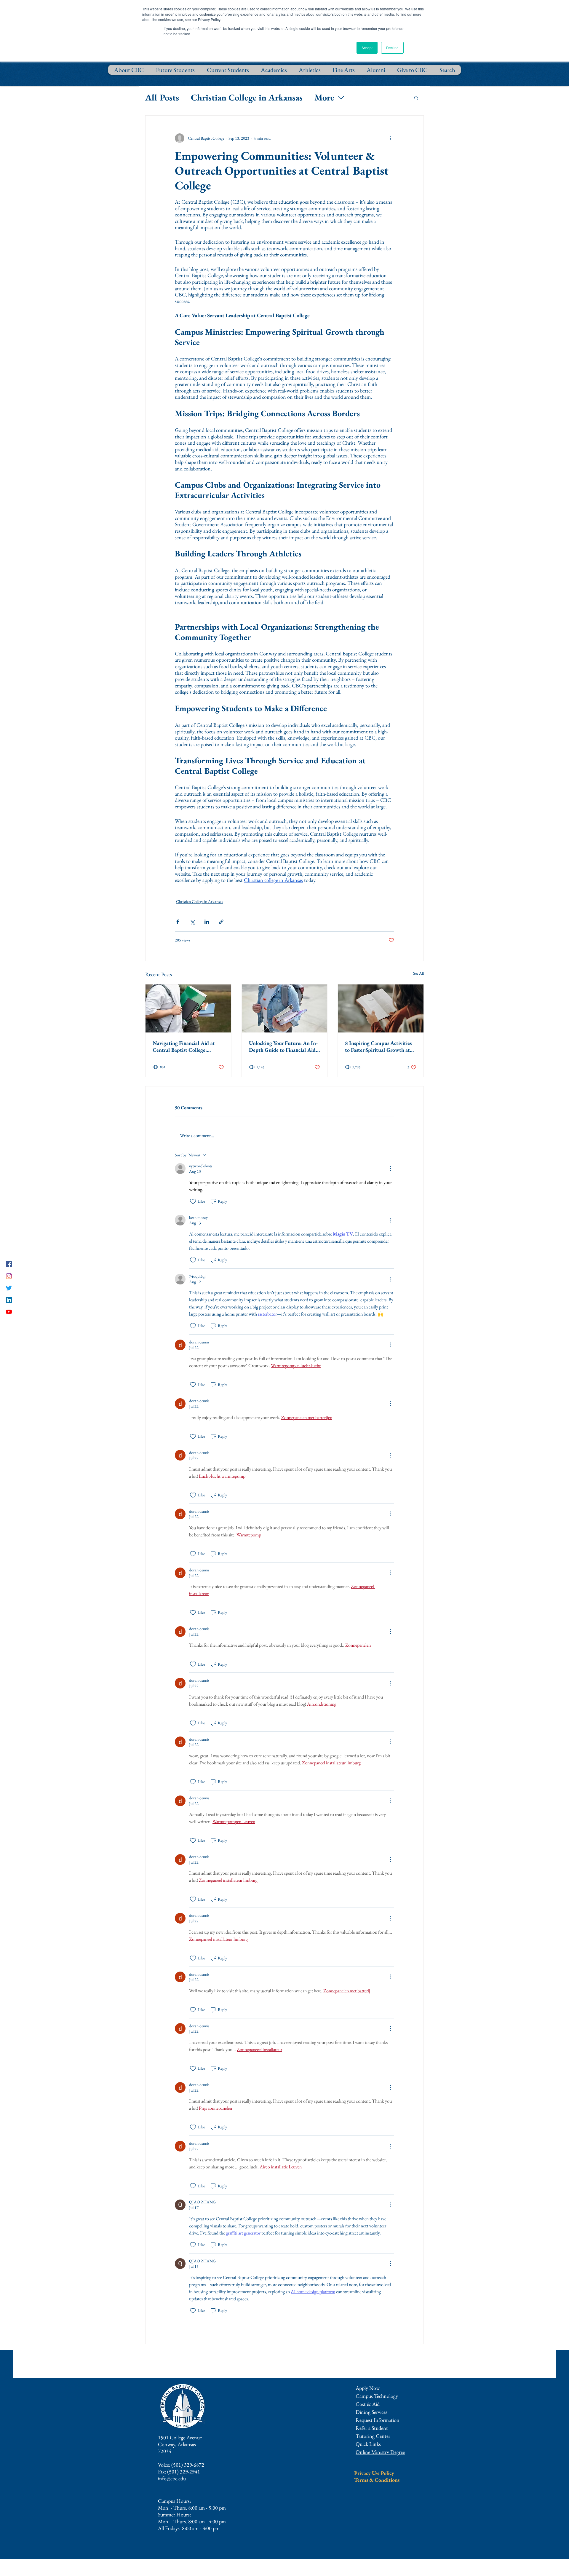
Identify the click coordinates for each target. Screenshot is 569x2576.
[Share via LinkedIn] (207, 922)
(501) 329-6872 (188, 2465)
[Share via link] (221, 922)
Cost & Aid (368, 2404)
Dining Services (371, 2412)
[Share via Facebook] (178, 922)
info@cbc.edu (172, 2478)
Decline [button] (392, 48)
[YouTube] (9, 1312)
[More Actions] (391, 1169)
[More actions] (391, 138)
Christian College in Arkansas (247, 97)
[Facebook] (9, 1264)
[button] (416, 98)
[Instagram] (9, 1276)
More (324, 97)
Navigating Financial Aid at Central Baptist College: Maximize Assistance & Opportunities (184, 1046)
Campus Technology (377, 2396)
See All (418, 973)
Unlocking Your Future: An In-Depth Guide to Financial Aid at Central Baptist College (283, 1046)
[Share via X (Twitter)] (192, 922)
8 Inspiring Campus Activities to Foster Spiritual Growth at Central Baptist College (378, 1046)
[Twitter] (9, 1288)
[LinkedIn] (9, 1300)
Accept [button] (367, 48)
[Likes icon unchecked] (193, 1201)
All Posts (162, 97)
